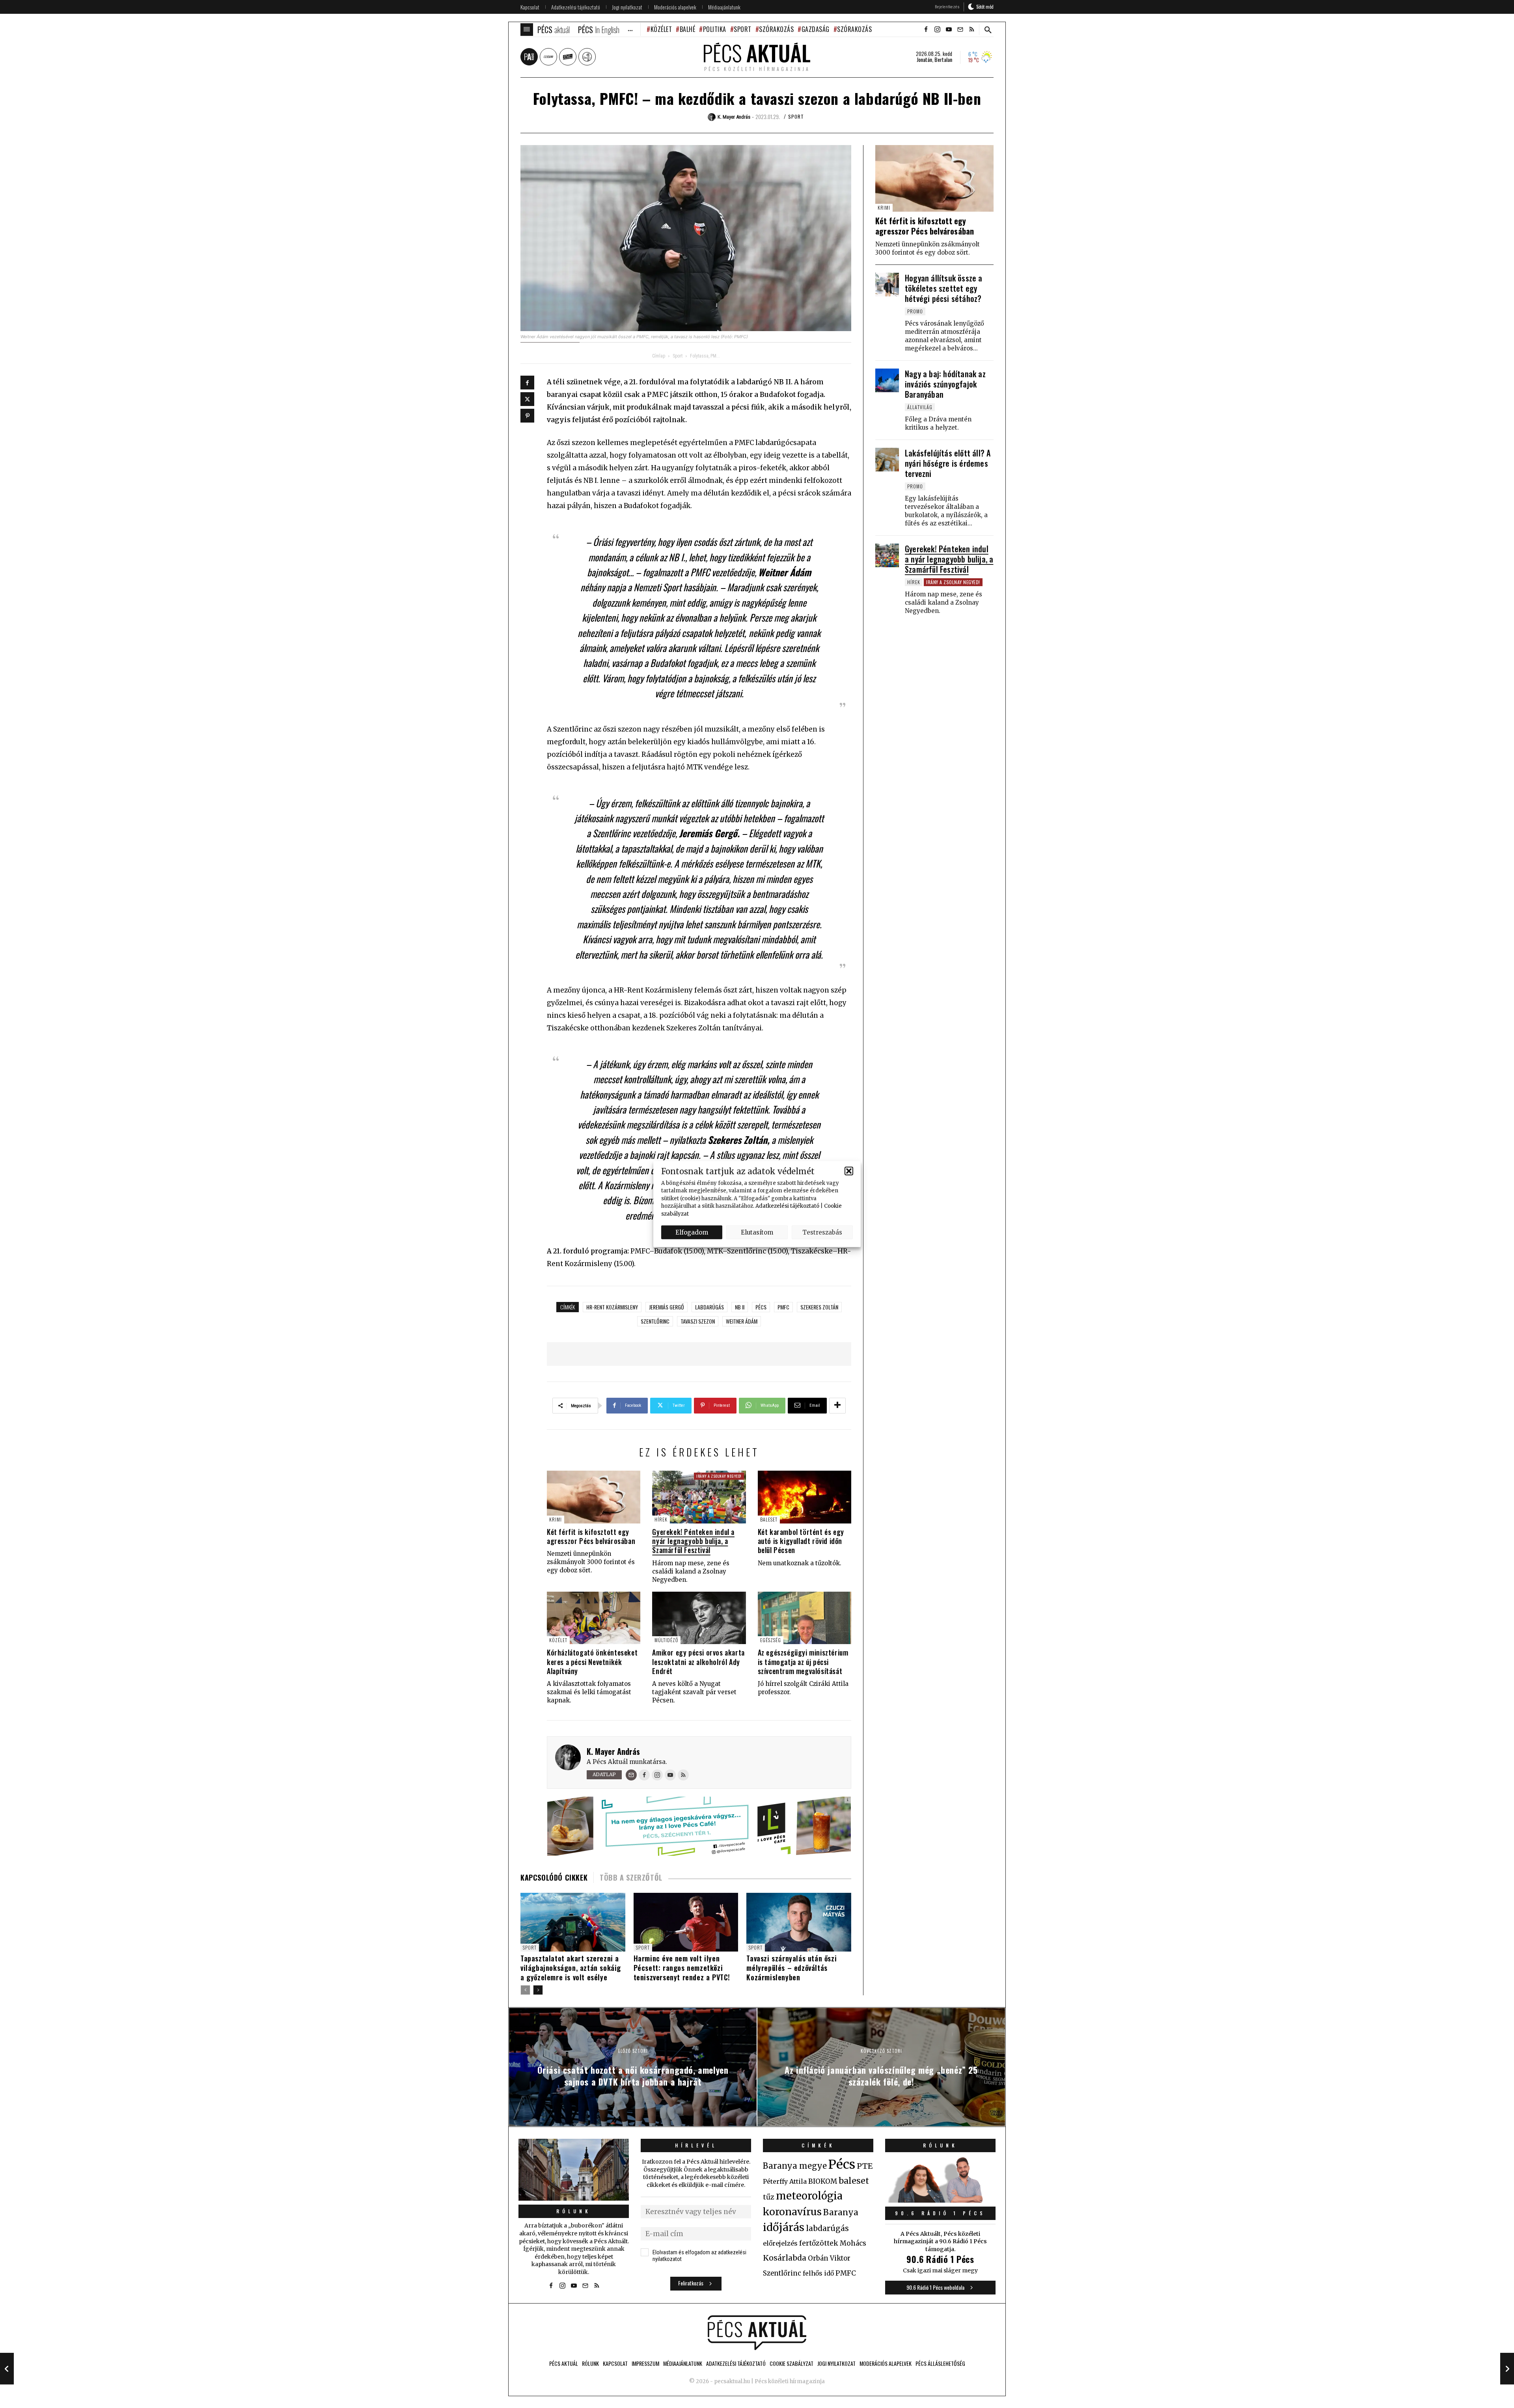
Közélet (661, 29)
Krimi (556, 1519)
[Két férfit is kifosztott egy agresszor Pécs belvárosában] (594, 1497)
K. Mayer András (613, 1751)
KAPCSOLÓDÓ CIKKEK (554, 1877)
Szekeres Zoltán (819, 1307)
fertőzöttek (819, 2243)
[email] (960, 30)
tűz (769, 2197)
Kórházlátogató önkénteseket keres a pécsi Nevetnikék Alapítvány (592, 1662)
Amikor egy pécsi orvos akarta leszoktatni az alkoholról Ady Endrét (698, 1662)
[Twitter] (527, 399)
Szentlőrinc (655, 1321)
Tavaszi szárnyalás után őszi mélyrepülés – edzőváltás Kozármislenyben (791, 1968)
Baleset (769, 1519)
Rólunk (574, 2211)
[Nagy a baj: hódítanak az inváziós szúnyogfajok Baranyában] (887, 380)
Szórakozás (776, 29)
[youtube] (949, 30)
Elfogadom (692, 1232)
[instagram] (937, 30)
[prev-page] (525, 1990)
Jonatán (924, 60)
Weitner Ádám (742, 1321)
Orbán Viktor (829, 2258)
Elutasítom (757, 1232)
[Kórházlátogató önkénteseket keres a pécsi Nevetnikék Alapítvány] (594, 1618)
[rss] (971, 30)
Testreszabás (822, 1232)
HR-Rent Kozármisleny (612, 1307)
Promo (915, 311)
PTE (865, 2166)
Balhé (687, 29)
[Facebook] (527, 383)
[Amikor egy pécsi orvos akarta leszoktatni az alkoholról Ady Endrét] (699, 1618)
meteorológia (809, 2196)
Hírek (661, 1519)
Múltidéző (666, 1640)
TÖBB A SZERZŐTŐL (631, 1877)
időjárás (784, 2227)
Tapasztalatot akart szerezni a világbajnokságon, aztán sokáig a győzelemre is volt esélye (571, 1968)
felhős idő (818, 2273)
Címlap (659, 356)
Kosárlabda (785, 2258)
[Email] (631, 1775)
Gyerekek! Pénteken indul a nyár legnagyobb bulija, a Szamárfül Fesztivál (693, 1541)
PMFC (783, 1307)
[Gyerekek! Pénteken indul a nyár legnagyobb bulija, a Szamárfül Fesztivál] (699, 1497)
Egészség (771, 1640)
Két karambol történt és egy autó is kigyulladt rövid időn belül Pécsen (801, 1541)
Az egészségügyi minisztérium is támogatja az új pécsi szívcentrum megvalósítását (803, 1662)
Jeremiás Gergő (667, 1307)
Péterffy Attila (785, 2181)
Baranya (841, 2212)
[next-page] (538, 1990)
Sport (743, 29)
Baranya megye (795, 2166)
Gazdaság (816, 29)
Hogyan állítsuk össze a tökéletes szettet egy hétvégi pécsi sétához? (944, 288)
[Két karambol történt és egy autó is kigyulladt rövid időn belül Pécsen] (805, 1497)
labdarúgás (709, 1307)
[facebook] (926, 30)
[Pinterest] (527, 416)
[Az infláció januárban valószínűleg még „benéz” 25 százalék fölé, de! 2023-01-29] (1507, 2369)
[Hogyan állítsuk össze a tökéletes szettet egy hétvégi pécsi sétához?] (887, 285)
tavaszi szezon (698, 1321)
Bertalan (943, 60)
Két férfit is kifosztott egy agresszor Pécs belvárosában (591, 1536)
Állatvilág (920, 407)
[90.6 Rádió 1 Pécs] (940, 2200)
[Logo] (757, 2333)
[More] (837, 1406)
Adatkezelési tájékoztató (787, 1206)
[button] (849, 1171)
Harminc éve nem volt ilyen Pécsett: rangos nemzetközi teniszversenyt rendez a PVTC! (682, 1968)
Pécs (761, 1307)
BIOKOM (823, 2181)
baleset (854, 2181)
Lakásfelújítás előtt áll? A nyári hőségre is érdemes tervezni (948, 463)
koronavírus (792, 2212)
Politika (715, 29)
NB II (740, 1307)
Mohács (853, 2243)
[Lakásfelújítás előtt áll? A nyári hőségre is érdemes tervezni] (887, 460)
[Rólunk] (574, 2170)
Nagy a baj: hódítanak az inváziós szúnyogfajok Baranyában (945, 384)
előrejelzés (780, 2243)
